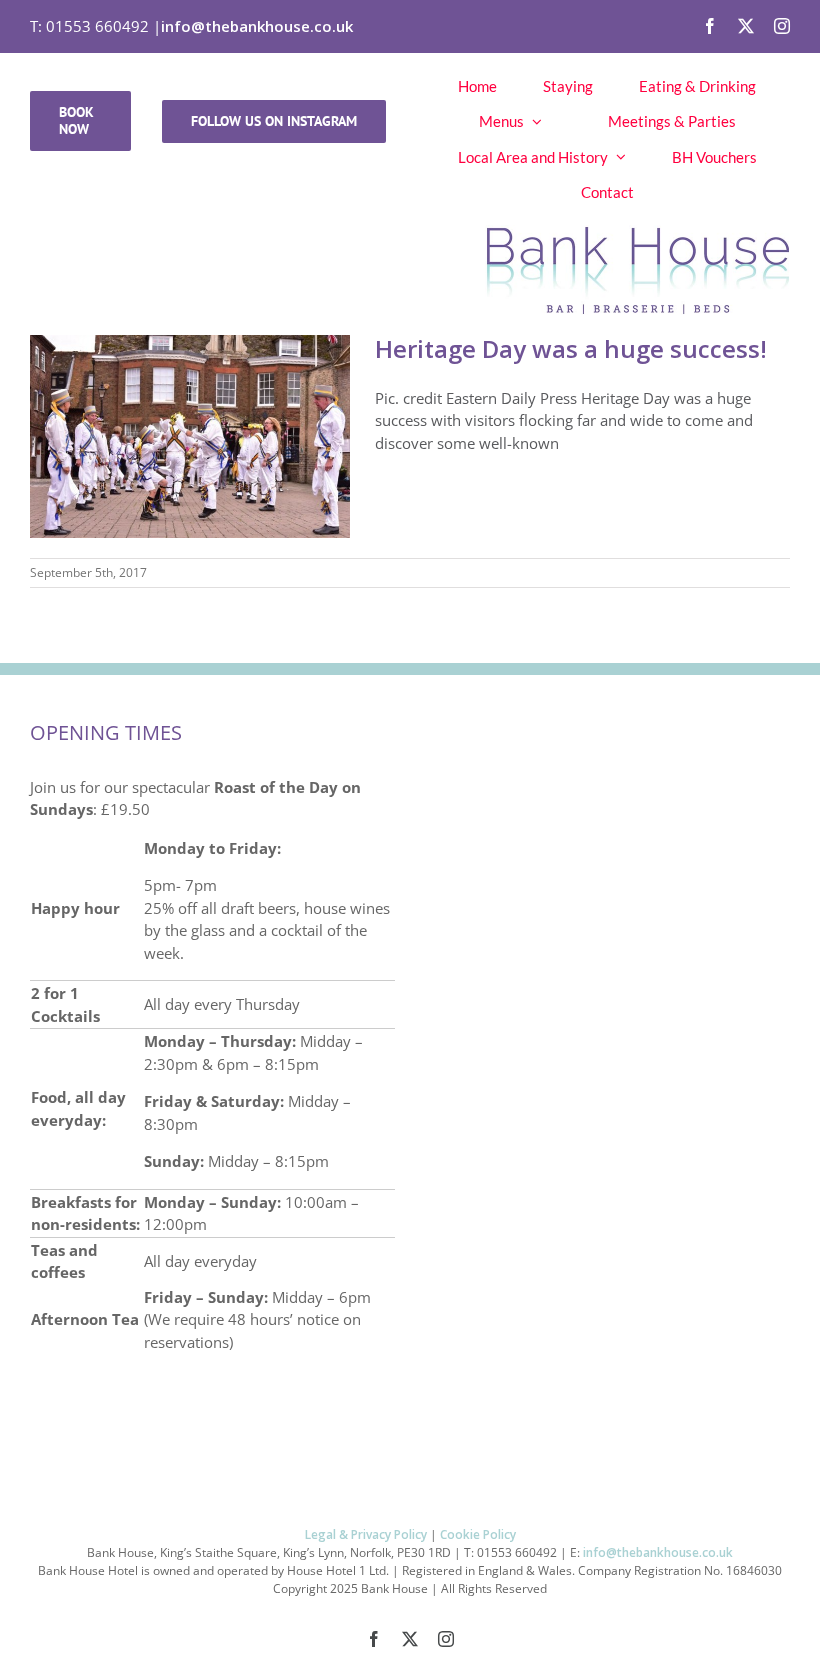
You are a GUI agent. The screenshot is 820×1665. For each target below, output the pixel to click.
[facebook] (710, 26)
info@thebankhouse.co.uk (257, 26)
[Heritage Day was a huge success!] (190, 436)
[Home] (410, 265)
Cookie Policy (478, 1534)
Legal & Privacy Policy (366, 1534)
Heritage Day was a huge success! (571, 348)
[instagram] (782, 26)
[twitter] (746, 26)
